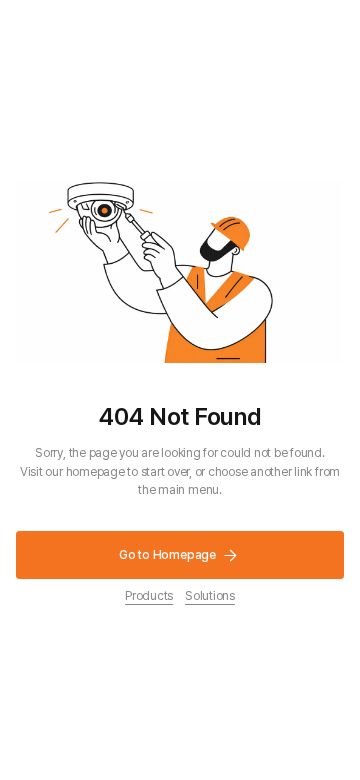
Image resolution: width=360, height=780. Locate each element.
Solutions (210, 595)
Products (149, 595)
